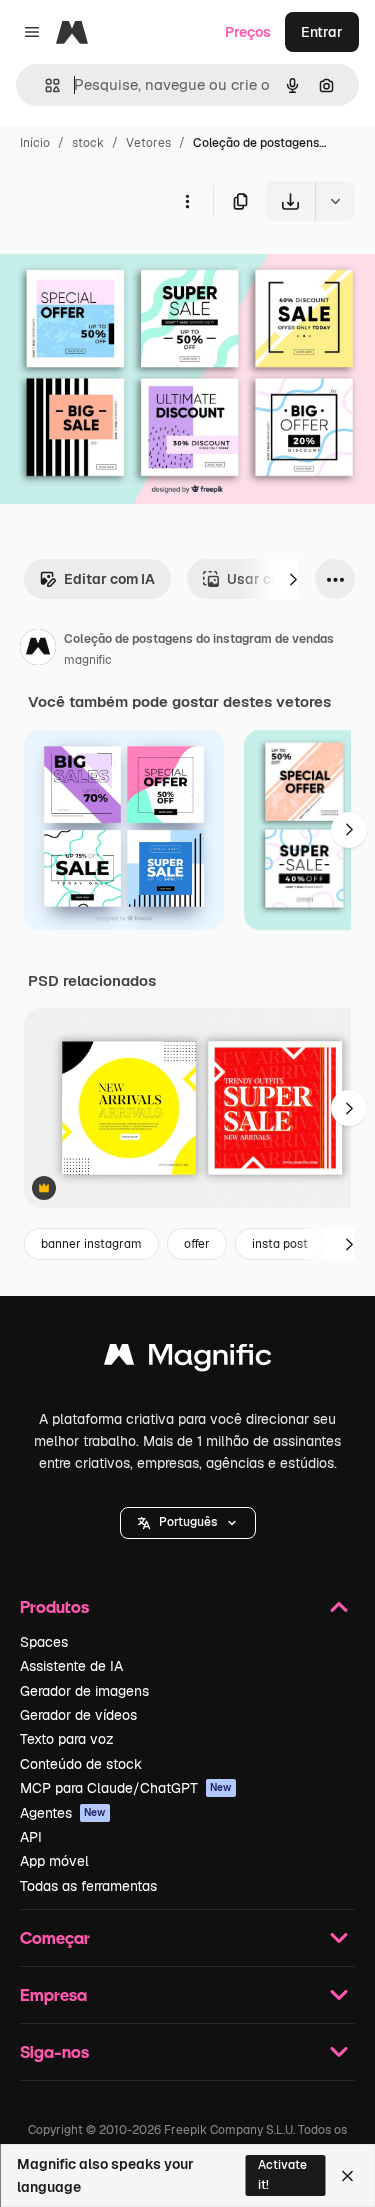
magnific (88, 660)
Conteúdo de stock (81, 1764)
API (31, 1837)
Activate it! (282, 2174)
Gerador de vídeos (78, 1715)
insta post (280, 1244)
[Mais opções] (187, 201)
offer (197, 1244)
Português (188, 1522)
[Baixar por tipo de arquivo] (335, 201)
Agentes (63, 1813)
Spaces (44, 1642)
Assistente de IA (71, 1666)
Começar (55, 1937)
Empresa (53, 1994)
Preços (248, 32)
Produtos (54, 1606)
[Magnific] (188, 1359)
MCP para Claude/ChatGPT (126, 1788)
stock (88, 143)
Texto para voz (67, 1739)
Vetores (148, 143)
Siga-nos (54, 2051)
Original (128, 267)
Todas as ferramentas (88, 1886)
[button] (188, 1523)
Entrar (322, 32)
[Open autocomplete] (44, 85)
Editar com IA (109, 579)
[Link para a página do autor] (38, 650)
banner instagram (91, 1244)
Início (35, 143)
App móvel (54, 1861)
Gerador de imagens (84, 1691)
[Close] (347, 2176)
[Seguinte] (293, 579)
